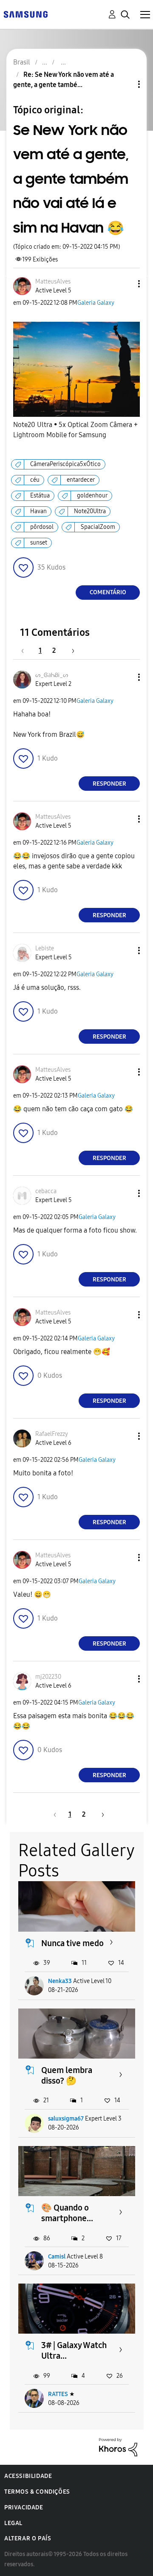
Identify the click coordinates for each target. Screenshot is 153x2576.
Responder (109, 784)
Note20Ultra (90, 511)
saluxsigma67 (66, 2119)
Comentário (108, 592)
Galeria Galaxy (96, 303)
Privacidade (24, 2507)
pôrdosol (42, 527)
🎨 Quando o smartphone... (67, 2213)
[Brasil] (25, 14)
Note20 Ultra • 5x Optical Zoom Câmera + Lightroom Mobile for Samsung (75, 430)
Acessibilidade (28, 2476)
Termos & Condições (37, 2492)
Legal (13, 2523)
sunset (39, 543)
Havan (38, 511)
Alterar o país (28, 2538)
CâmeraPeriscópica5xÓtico (65, 464)
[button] (125, 284)
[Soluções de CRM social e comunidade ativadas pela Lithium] (118, 2447)
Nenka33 (60, 1981)
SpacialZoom (98, 527)
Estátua (40, 496)
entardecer (81, 480)
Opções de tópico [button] (125, 84)
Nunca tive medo (72, 1943)
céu (35, 480)
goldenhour (92, 496)
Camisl (57, 2257)
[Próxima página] (70, 650)
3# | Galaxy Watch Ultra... (74, 2350)
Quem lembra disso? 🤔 (67, 2075)
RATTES (58, 2394)
